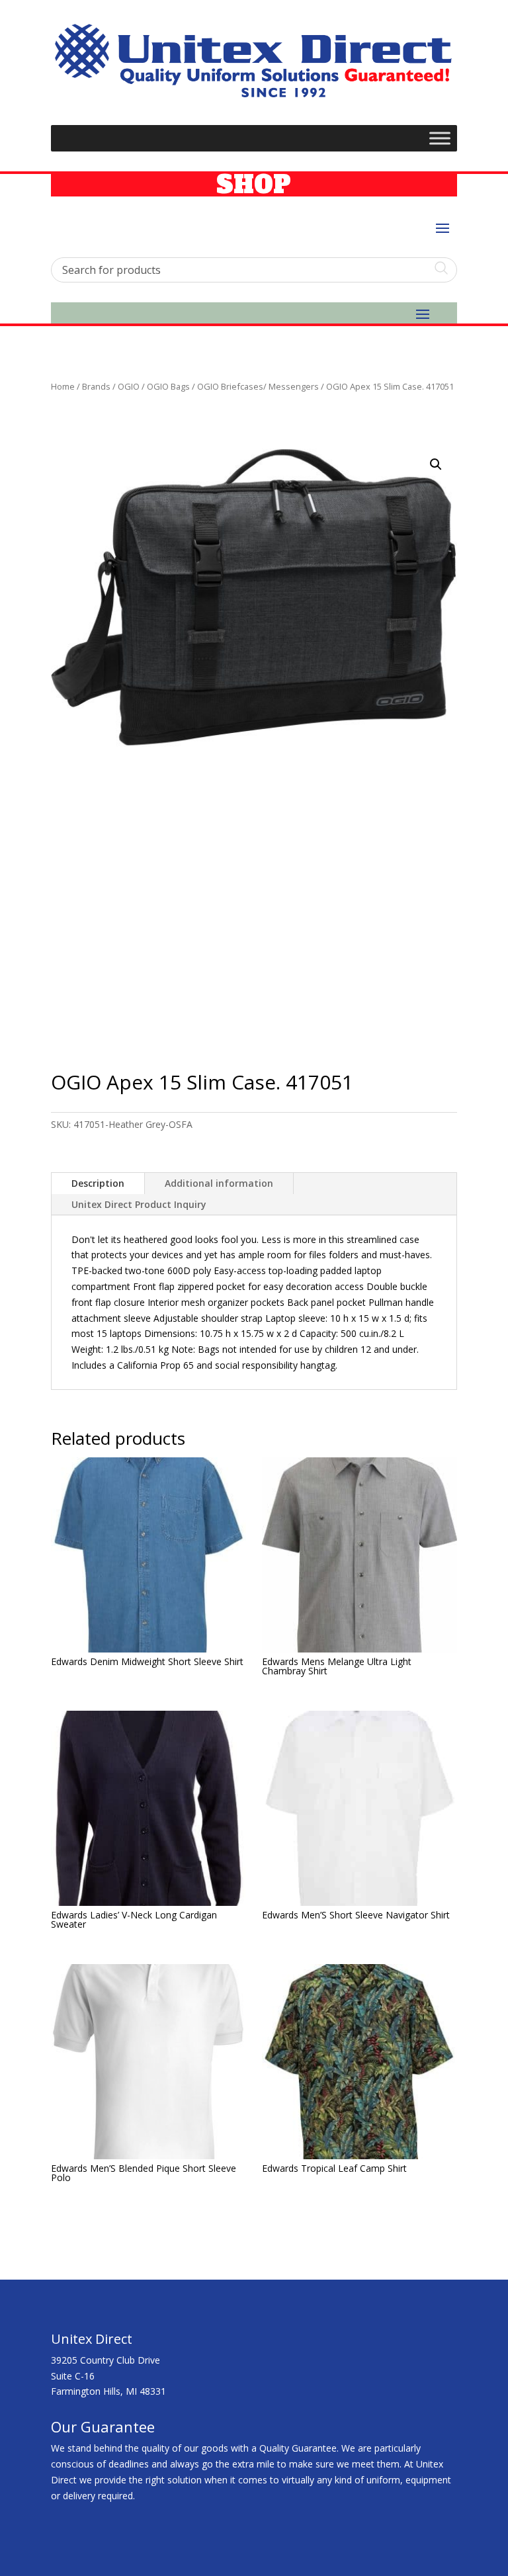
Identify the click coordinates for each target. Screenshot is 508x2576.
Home (63, 386)
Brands (96, 386)
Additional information (219, 1183)
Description (98, 1183)
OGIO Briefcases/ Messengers (258, 386)
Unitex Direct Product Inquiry (139, 1204)
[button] (436, 464)
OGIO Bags (168, 386)
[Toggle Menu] (440, 139)
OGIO (129, 386)
